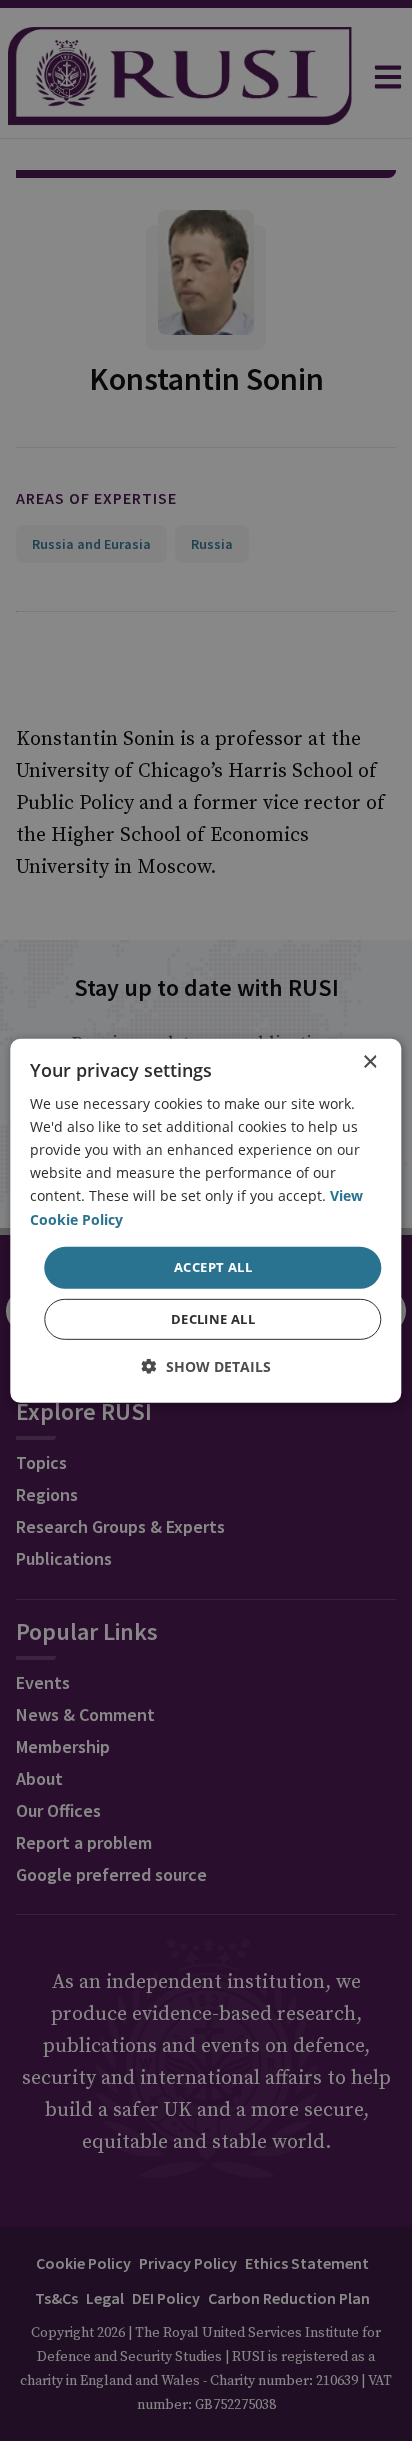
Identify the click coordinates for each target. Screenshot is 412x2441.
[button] (206, 1366)
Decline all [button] (213, 1319)
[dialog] (205, 1220)
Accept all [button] (213, 1267)
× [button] (369, 1061)
